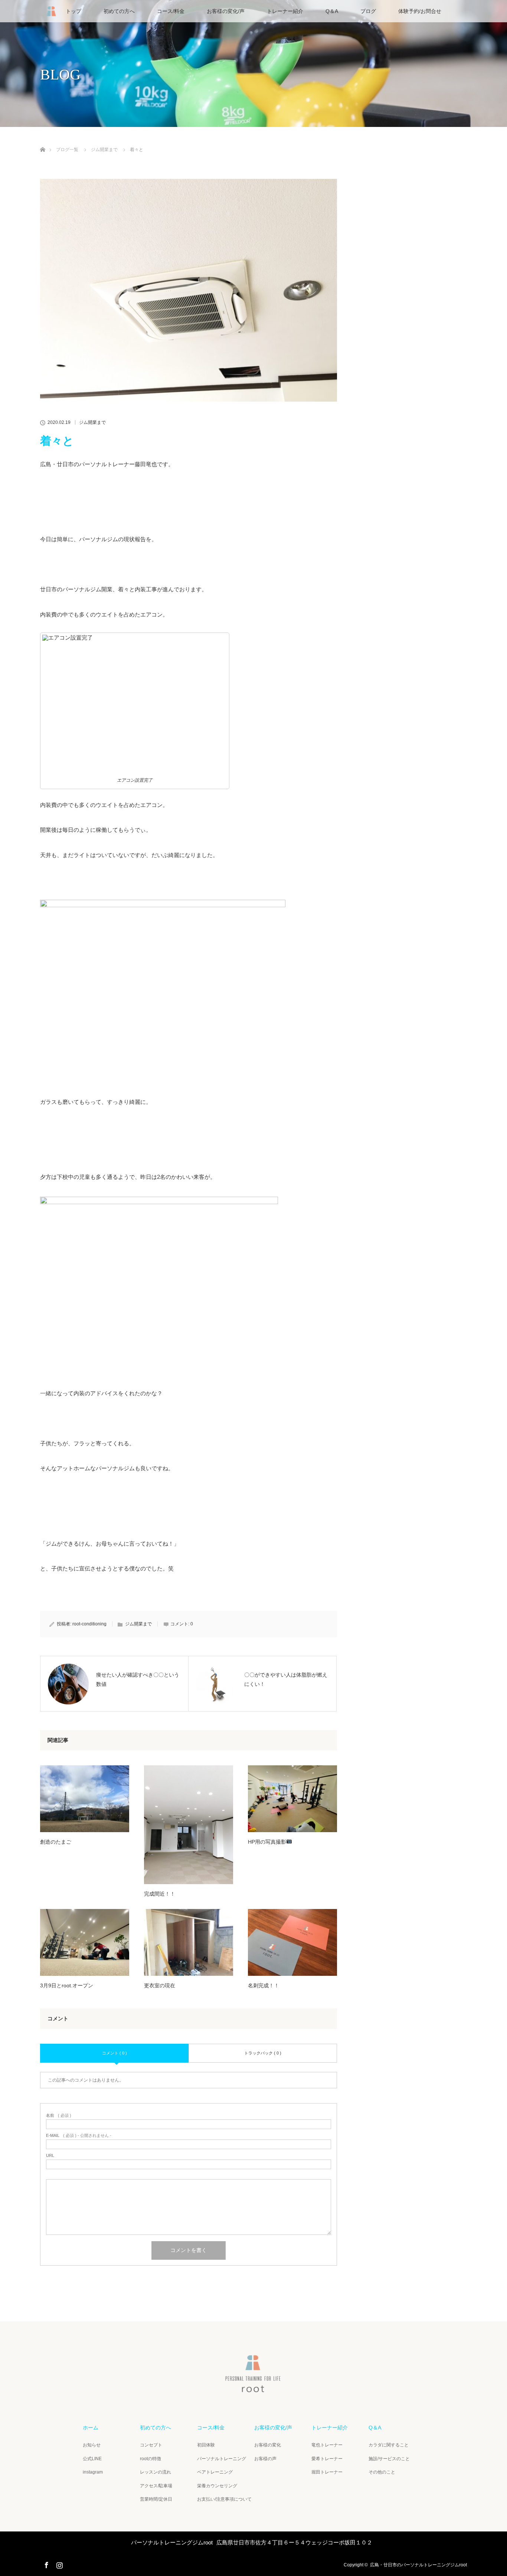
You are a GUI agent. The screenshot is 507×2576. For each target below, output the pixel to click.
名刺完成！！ (264, 1985)
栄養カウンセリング (217, 2486)
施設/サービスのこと (389, 2459)
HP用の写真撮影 (267, 1842)
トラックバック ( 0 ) (263, 2053)
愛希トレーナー (327, 2459)
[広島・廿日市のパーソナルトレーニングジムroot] (253, 2389)
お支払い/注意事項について (224, 2499)
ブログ (368, 11)
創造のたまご (56, 1842)
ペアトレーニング (215, 2472)
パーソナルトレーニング (222, 2459)
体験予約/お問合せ (420, 11)
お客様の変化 (268, 2445)
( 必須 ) (59, 2116)
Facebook (46, 2564)
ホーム (91, 2428)
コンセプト (151, 2445)
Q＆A (332, 11)
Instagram (59, 2564)
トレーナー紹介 (285, 11)
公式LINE (92, 2459)
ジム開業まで (92, 422)
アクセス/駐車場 (156, 2486)
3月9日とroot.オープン (67, 1985)
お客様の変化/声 (226, 11)
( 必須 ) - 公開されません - (79, 2136)
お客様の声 (265, 2459)
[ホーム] (42, 141)
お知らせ (92, 2445)
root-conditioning (89, 1624)
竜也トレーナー (327, 2445)
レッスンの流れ (156, 2472)
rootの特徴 (151, 2459)
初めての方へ (119, 11)
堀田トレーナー (327, 2472)
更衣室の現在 (160, 1985)
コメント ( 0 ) (115, 2053)
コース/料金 (171, 11)
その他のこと (382, 2472)
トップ (73, 11)
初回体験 (206, 2445)
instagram (93, 2472)
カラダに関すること (389, 2445)
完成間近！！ (160, 1894)
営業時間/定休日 (156, 2499)
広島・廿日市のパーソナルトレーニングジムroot (418, 2565)
